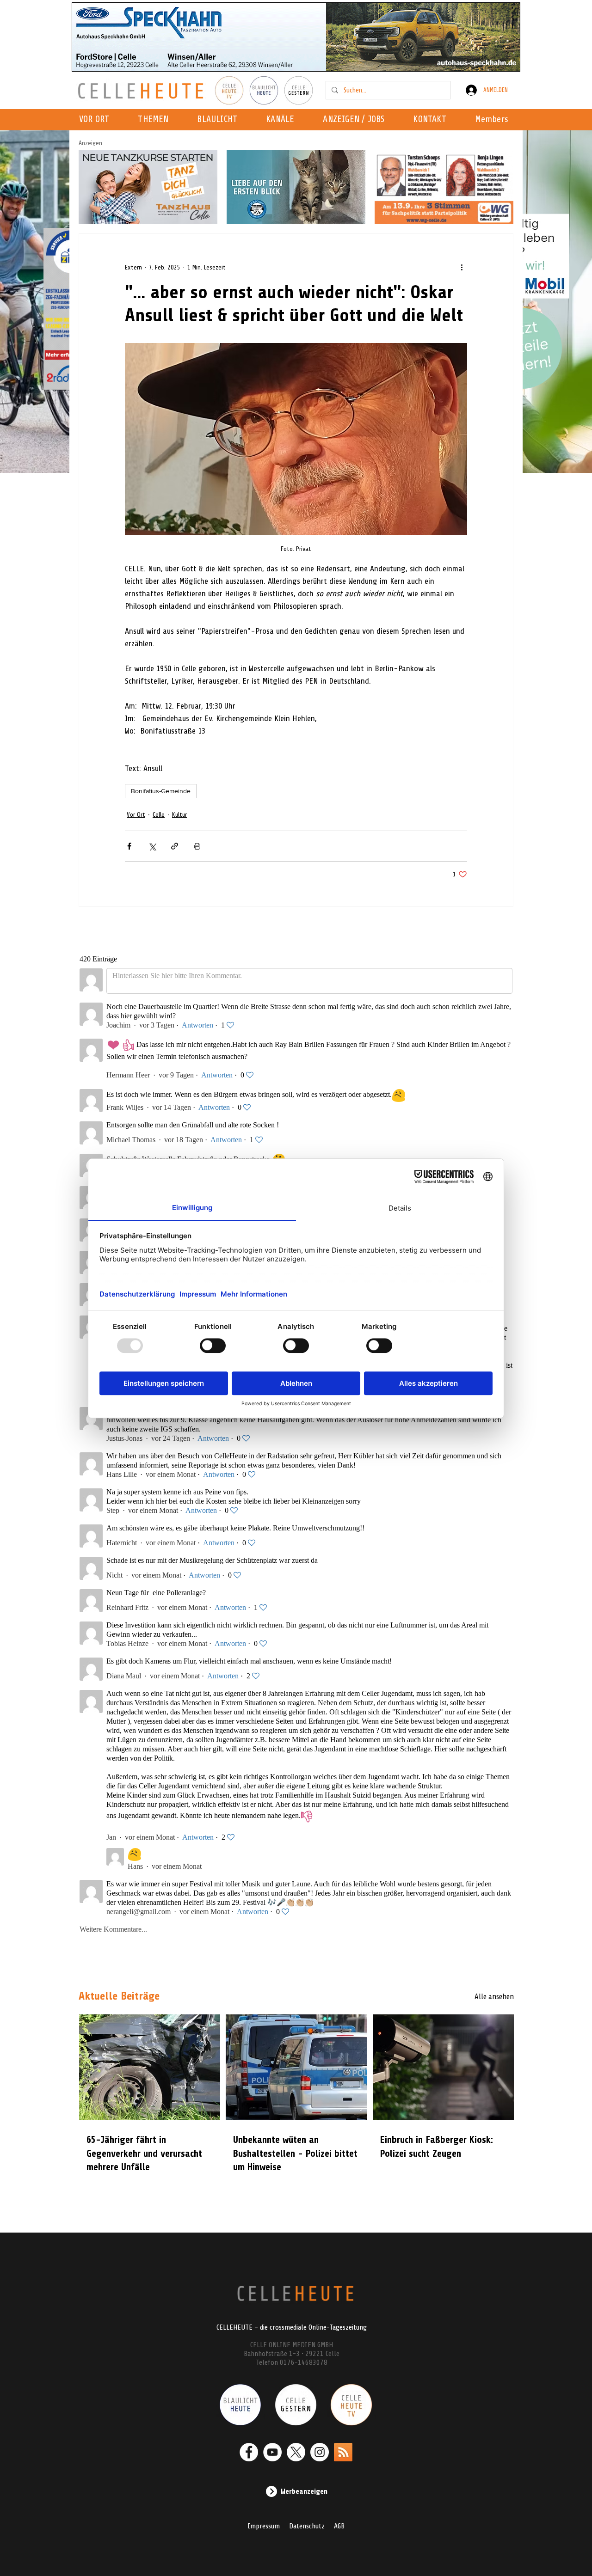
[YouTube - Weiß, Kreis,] (272, 2452)
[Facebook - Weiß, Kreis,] (249, 2452)
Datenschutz (307, 2526)
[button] (283, 120)
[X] (296, 2452)
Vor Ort (136, 815)
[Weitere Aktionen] (462, 267)
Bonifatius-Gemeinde (161, 791)
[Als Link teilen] (175, 846)
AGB (339, 2526)
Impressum (264, 2526)
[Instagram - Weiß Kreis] (320, 2452)
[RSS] (343, 2452)
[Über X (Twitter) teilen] (152, 846)
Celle (159, 815)
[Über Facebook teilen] (129, 846)
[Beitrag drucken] (197, 846)
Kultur (179, 815)
